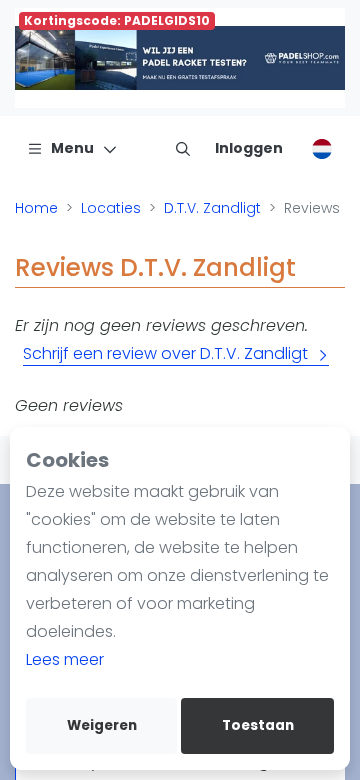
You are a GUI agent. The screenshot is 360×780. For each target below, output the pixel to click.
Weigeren (102, 725)
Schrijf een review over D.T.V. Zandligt (165, 353)
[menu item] (183, 148)
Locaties (111, 208)
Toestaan (258, 725)
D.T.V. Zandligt (212, 208)
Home (36, 208)
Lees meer (65, 659)
